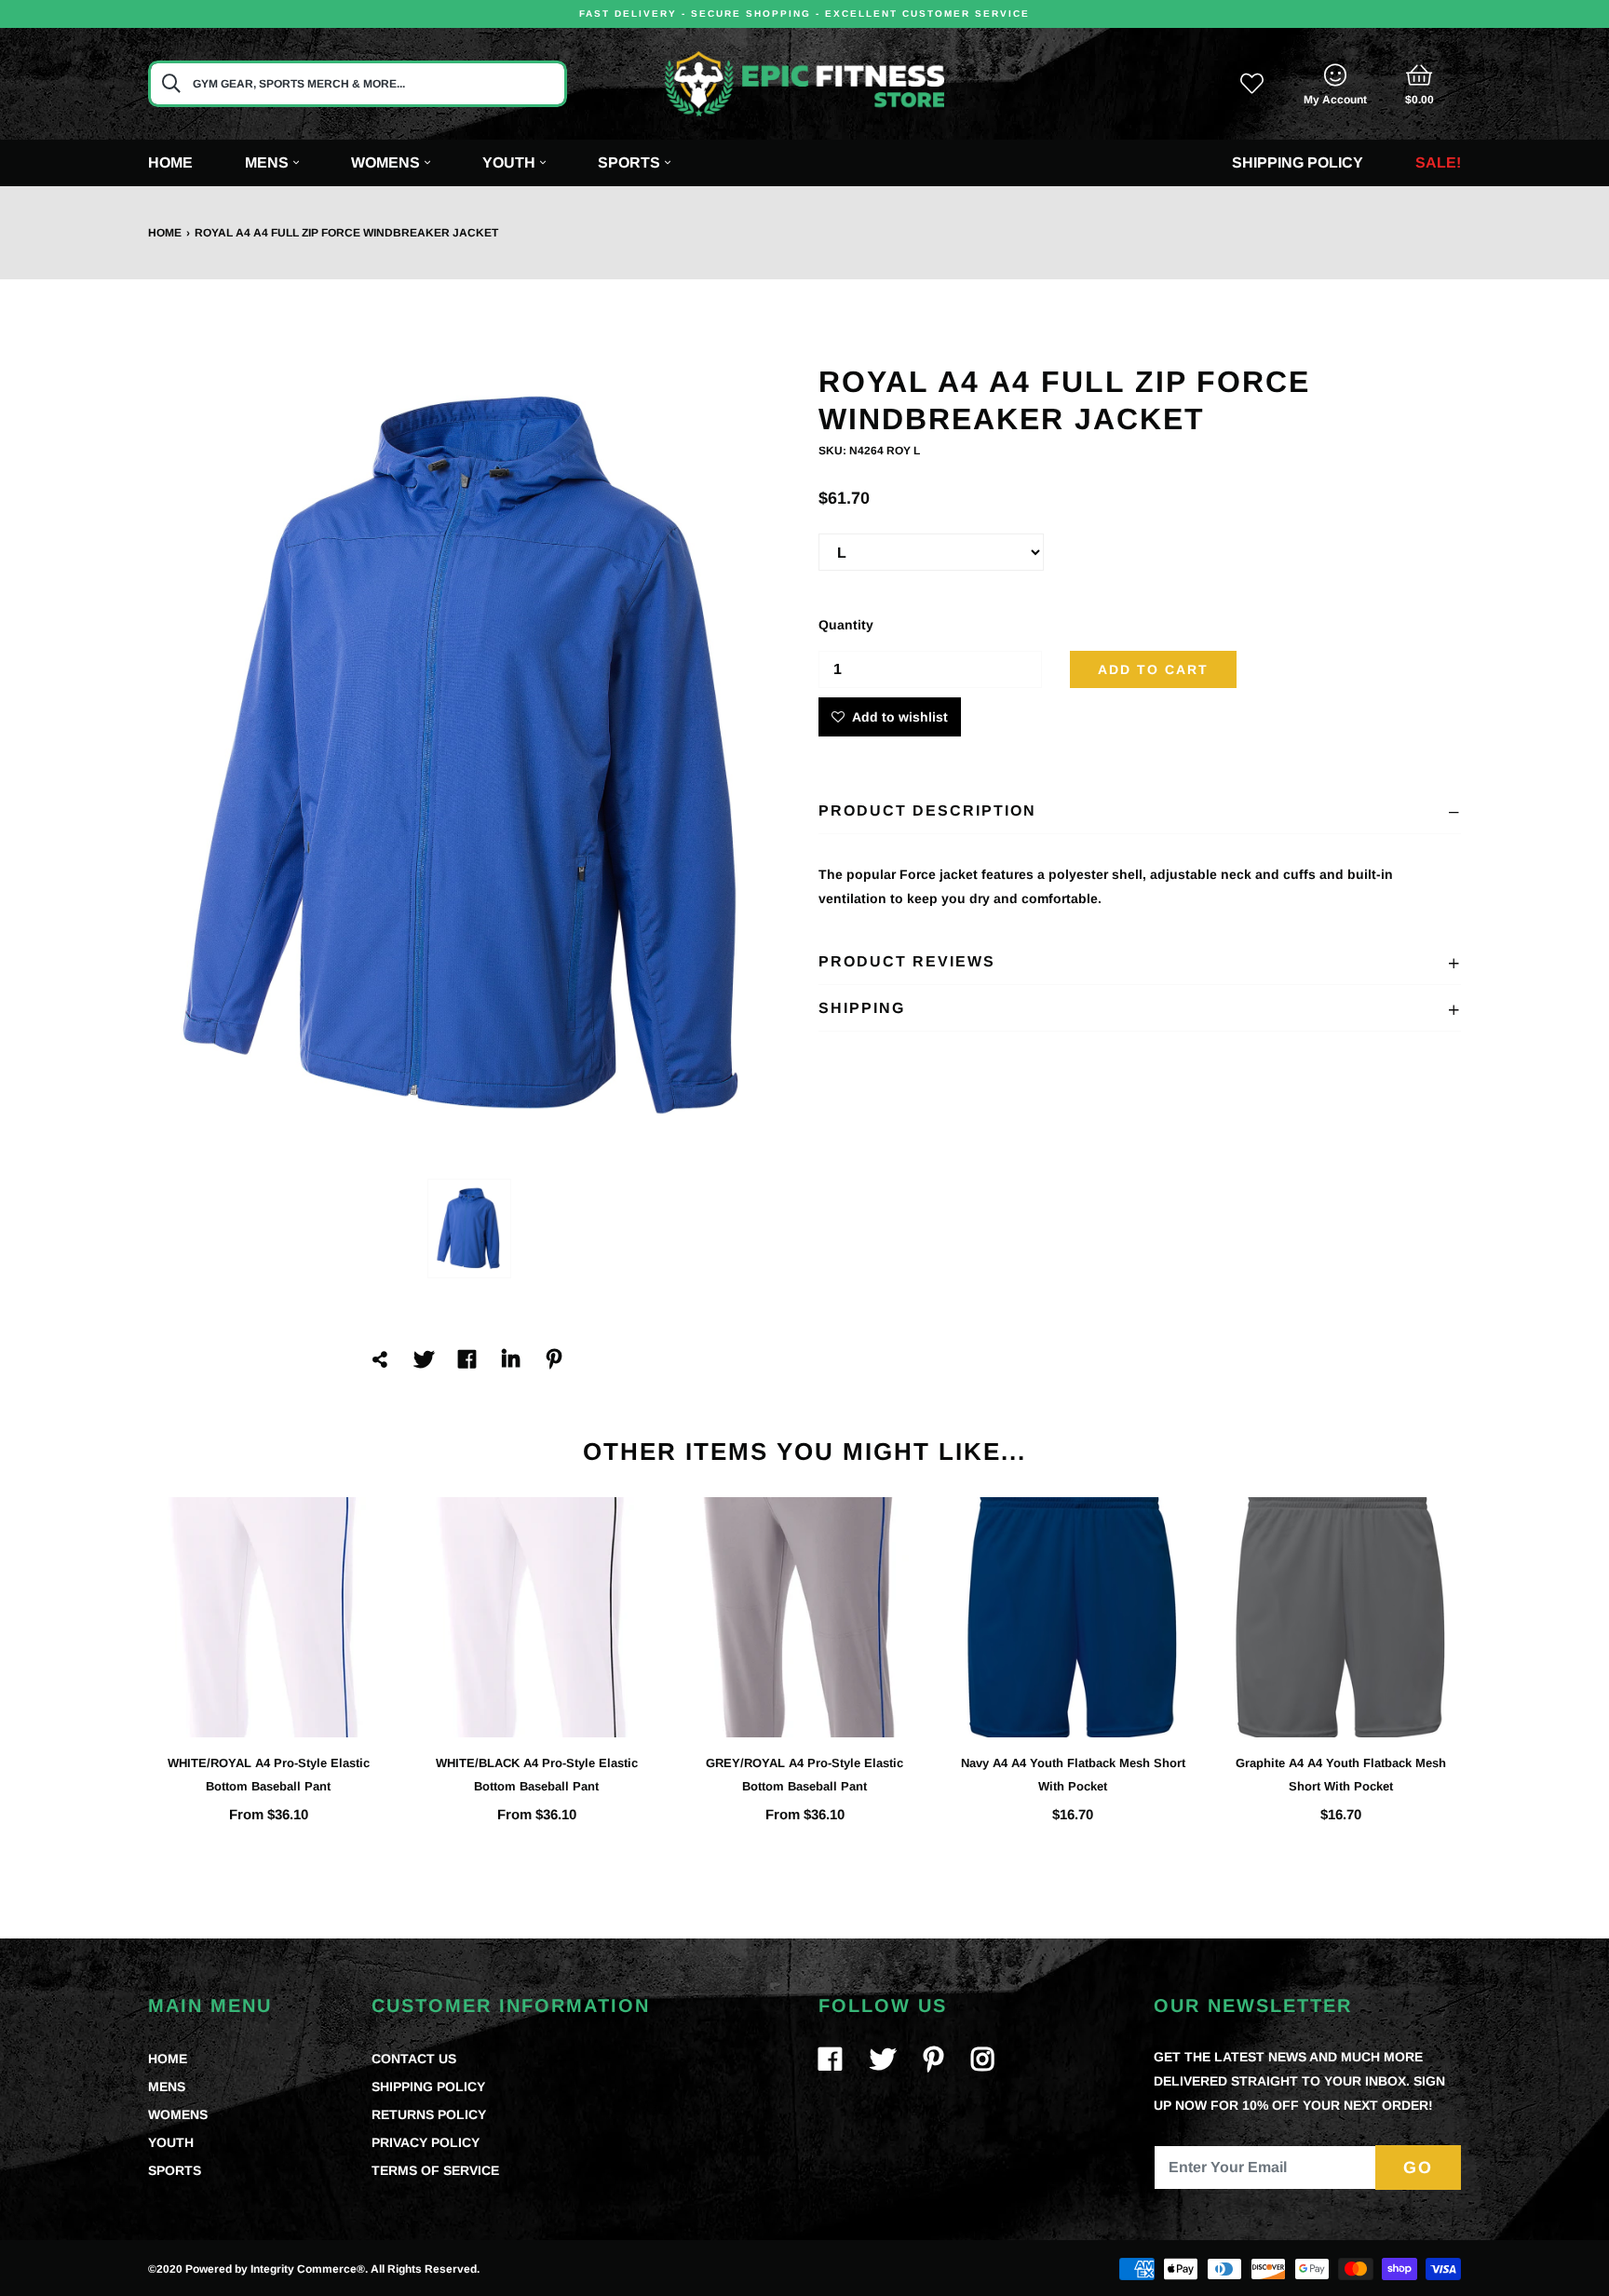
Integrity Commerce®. (309, 2269)
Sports (629, 162)
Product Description (927, 810)
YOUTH (171, 2142)
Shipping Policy (1298, 162)
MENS (167, 2087)
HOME (168, 2059)
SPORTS (175, 2170)
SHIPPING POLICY (428, 2087)
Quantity (846, 625)
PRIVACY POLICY (426, 2142)
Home (170, 162)
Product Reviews (907, 961)
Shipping (862, 1008)
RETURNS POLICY (429, 2114)
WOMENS (178, 2114)
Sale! (1438, 162)
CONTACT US (414, 2059)
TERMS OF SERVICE (435, 2170)
